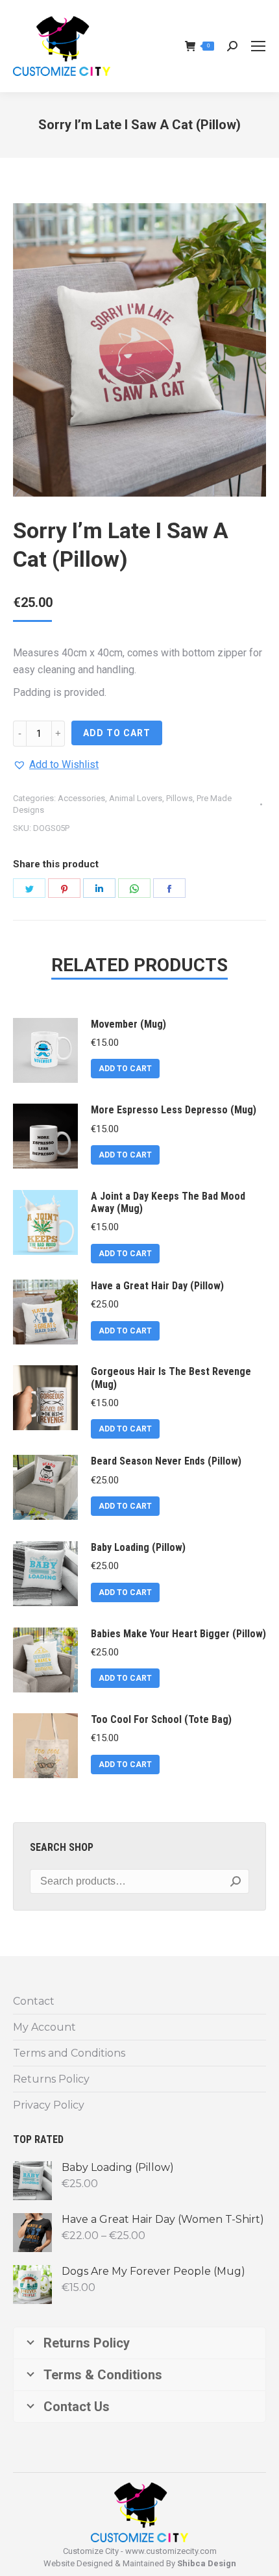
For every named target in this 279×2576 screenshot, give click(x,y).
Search (236, 1881)
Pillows (179, 798)
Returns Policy (51, 2079)
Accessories (81, 798)
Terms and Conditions (69, 2053)
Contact (34, 2001)
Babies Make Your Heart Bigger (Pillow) (178, 1634)
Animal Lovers (136, 798)
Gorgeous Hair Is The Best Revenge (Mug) (171, 1378)
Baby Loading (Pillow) (138, 1547)
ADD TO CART (117, 733)
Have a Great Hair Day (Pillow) (157, 1286)
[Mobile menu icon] (258, 46)
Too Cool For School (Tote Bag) (161, 1719)
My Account (44, 2027)
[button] (56, 765)
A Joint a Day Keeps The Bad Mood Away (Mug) (168, 1202)
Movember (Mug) (128, 1024)
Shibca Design (207, 2563)
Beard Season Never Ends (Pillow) (166, 1461)
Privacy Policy (49, 2105)
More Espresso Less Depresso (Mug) (174, 1110)
